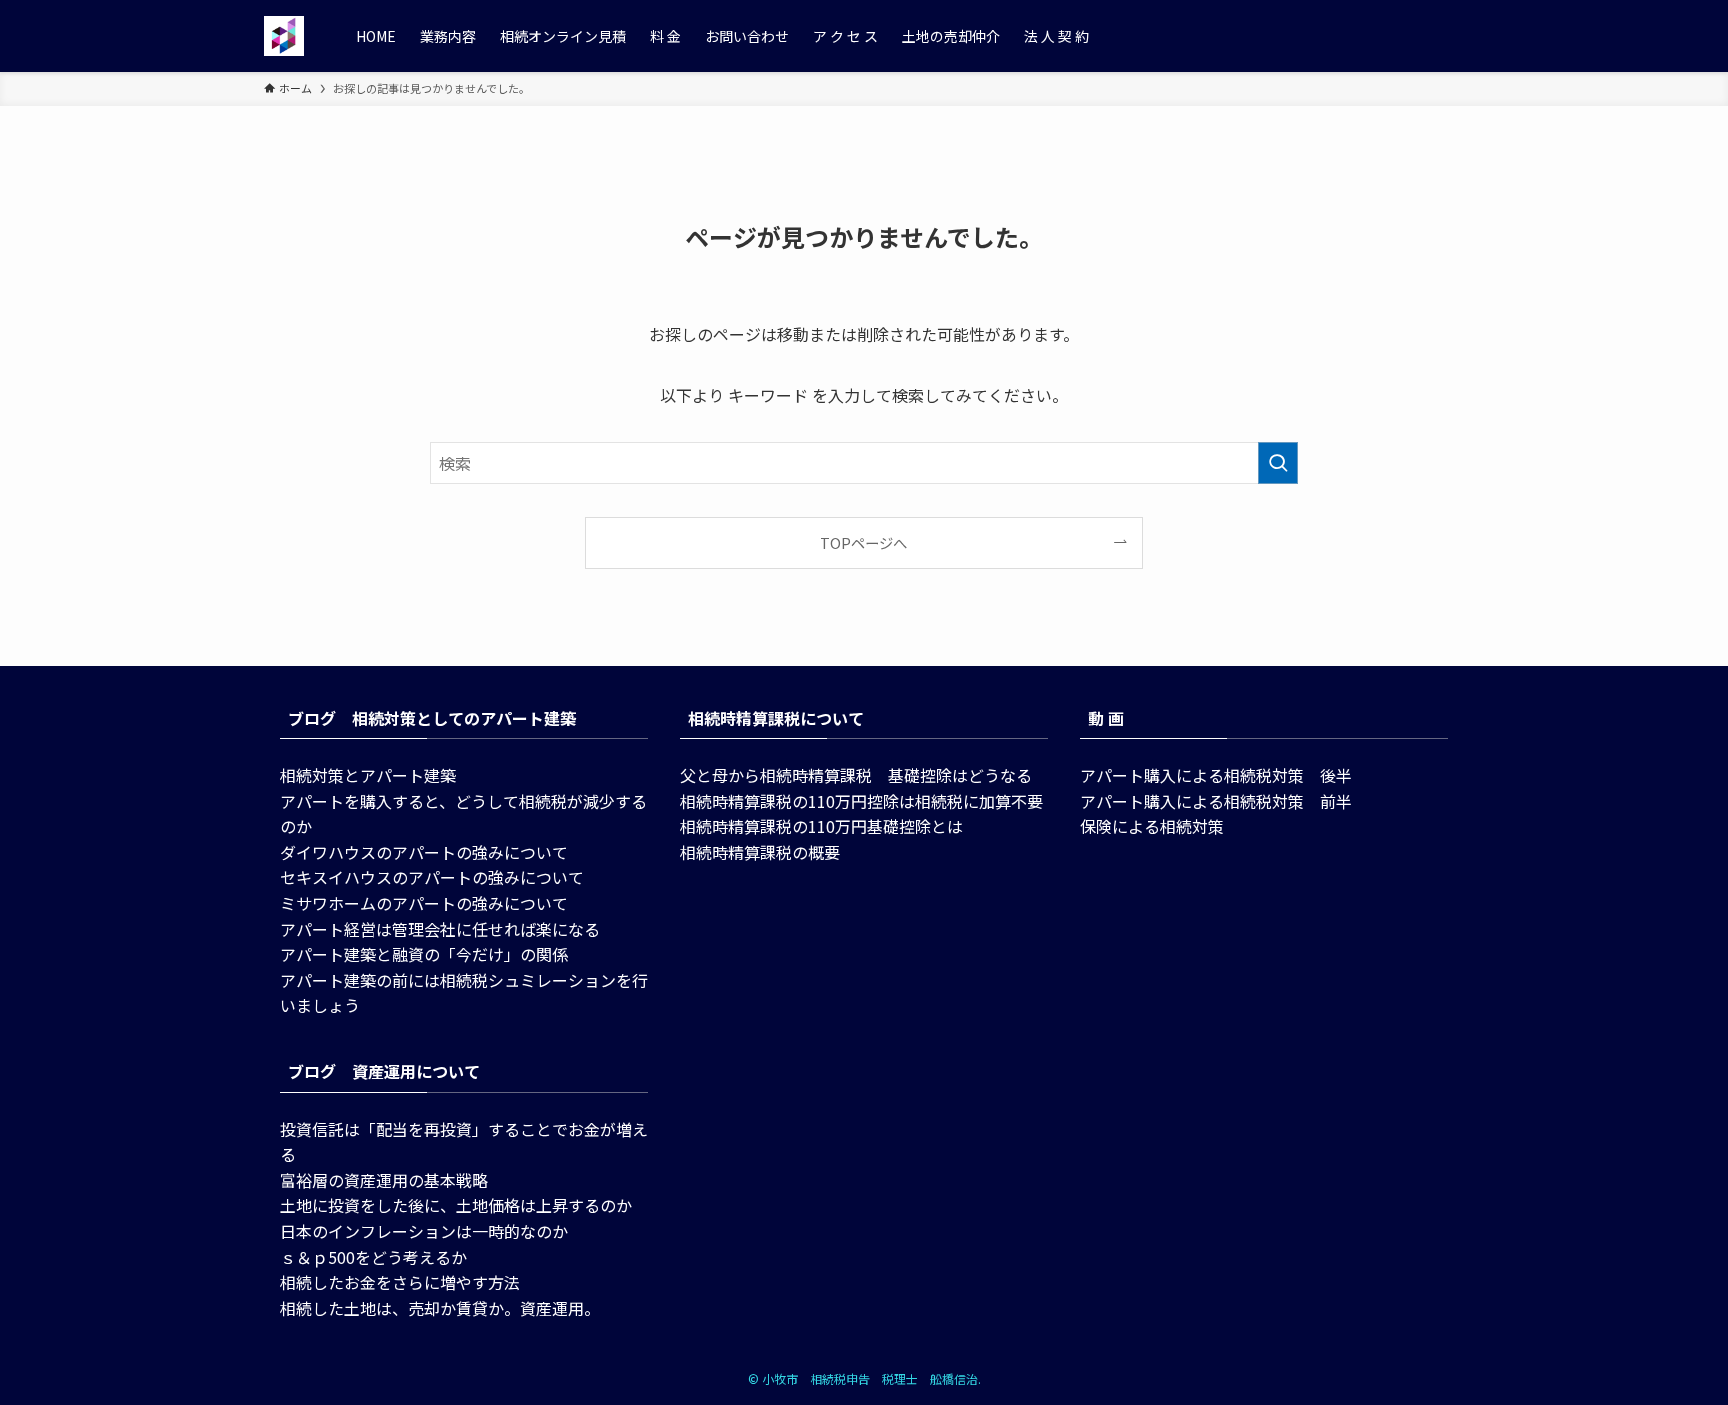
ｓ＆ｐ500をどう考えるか (373, 1257)
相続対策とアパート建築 (368, 775)
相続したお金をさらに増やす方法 (400, 1282)
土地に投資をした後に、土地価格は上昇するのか (456, 1205)
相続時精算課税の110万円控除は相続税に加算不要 (861, 801)
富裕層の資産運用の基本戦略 (384, 1180)
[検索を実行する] (1278, 463)
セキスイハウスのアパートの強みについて (432, 877)
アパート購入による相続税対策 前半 (1216, 801)
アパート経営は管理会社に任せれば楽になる (440, 929)
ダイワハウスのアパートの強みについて (424, 852)
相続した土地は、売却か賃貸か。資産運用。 (440, 1308)
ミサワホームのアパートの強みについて (424, 903)
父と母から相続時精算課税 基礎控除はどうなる (856, 775)
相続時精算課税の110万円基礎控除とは (821, 826)
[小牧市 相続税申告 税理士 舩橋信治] (284, 36)
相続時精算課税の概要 (760, 852)
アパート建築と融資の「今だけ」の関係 (424, 954)
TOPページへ (863, 542)
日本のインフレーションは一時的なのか (424, 1231)
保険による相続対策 (1152, 826)
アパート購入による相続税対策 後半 (1216, 775)
